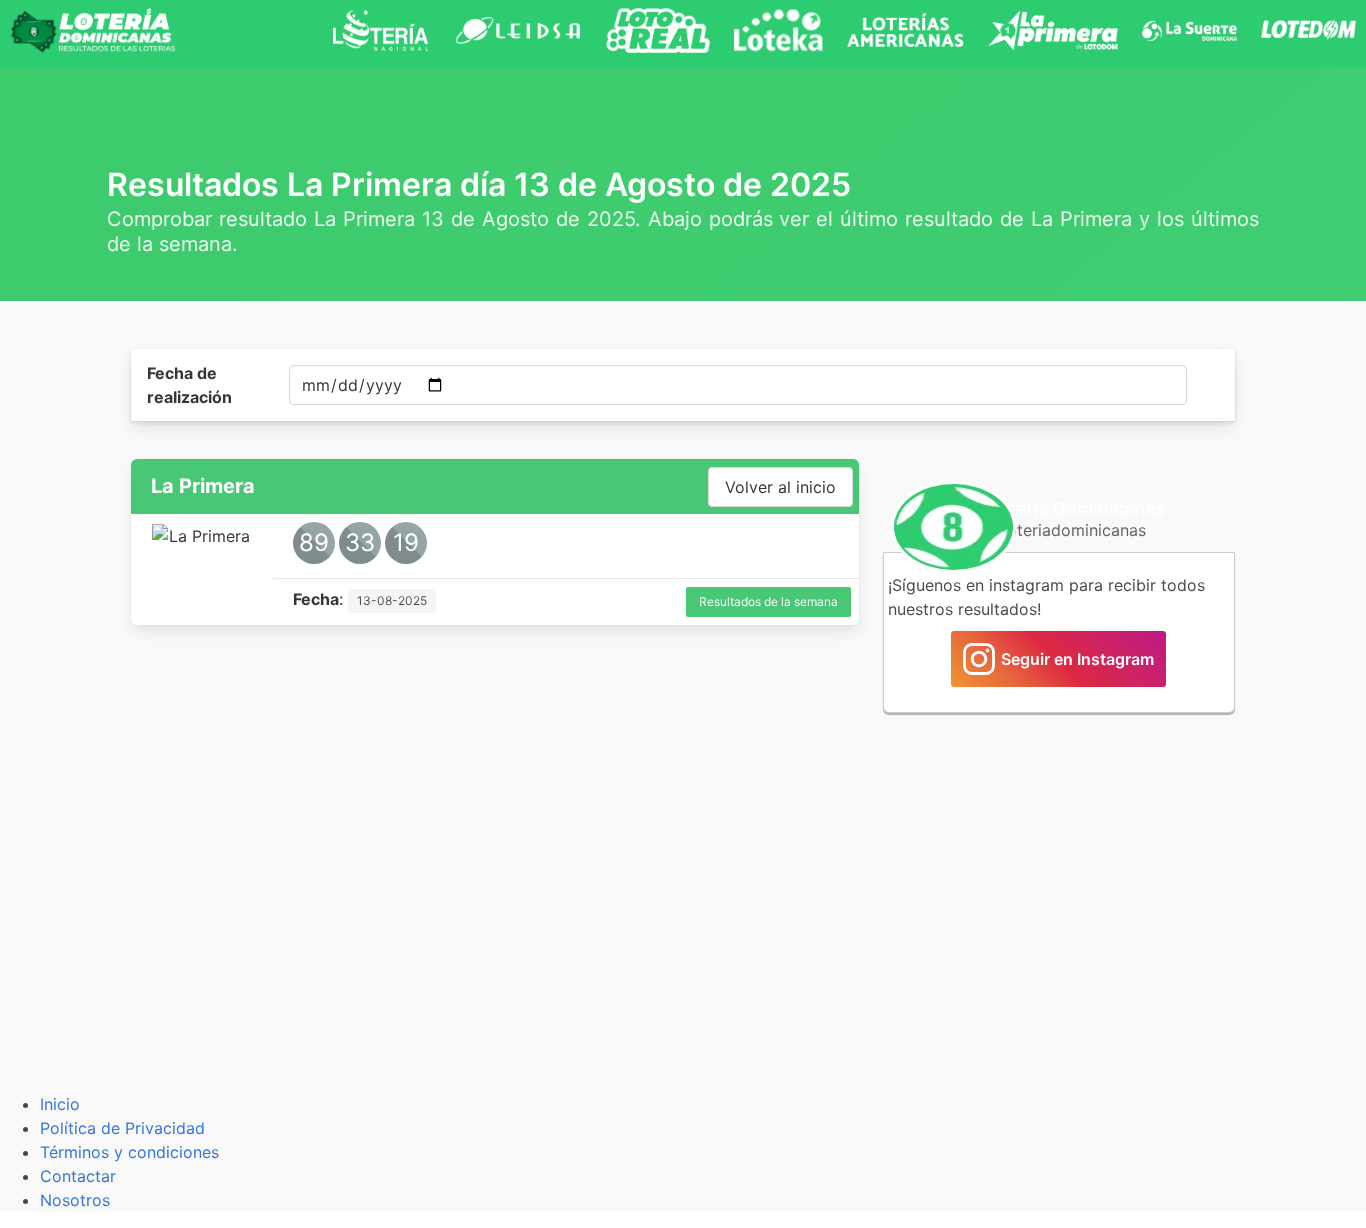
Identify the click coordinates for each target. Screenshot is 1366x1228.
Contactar (78, 1176)
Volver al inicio (780, 487)
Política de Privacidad (122, 1128)
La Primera (203, 486)
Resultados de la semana (768, 601)
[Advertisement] (1059, 878)
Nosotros (75, 1200)
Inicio (60, 1104)
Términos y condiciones (129, 1152)
